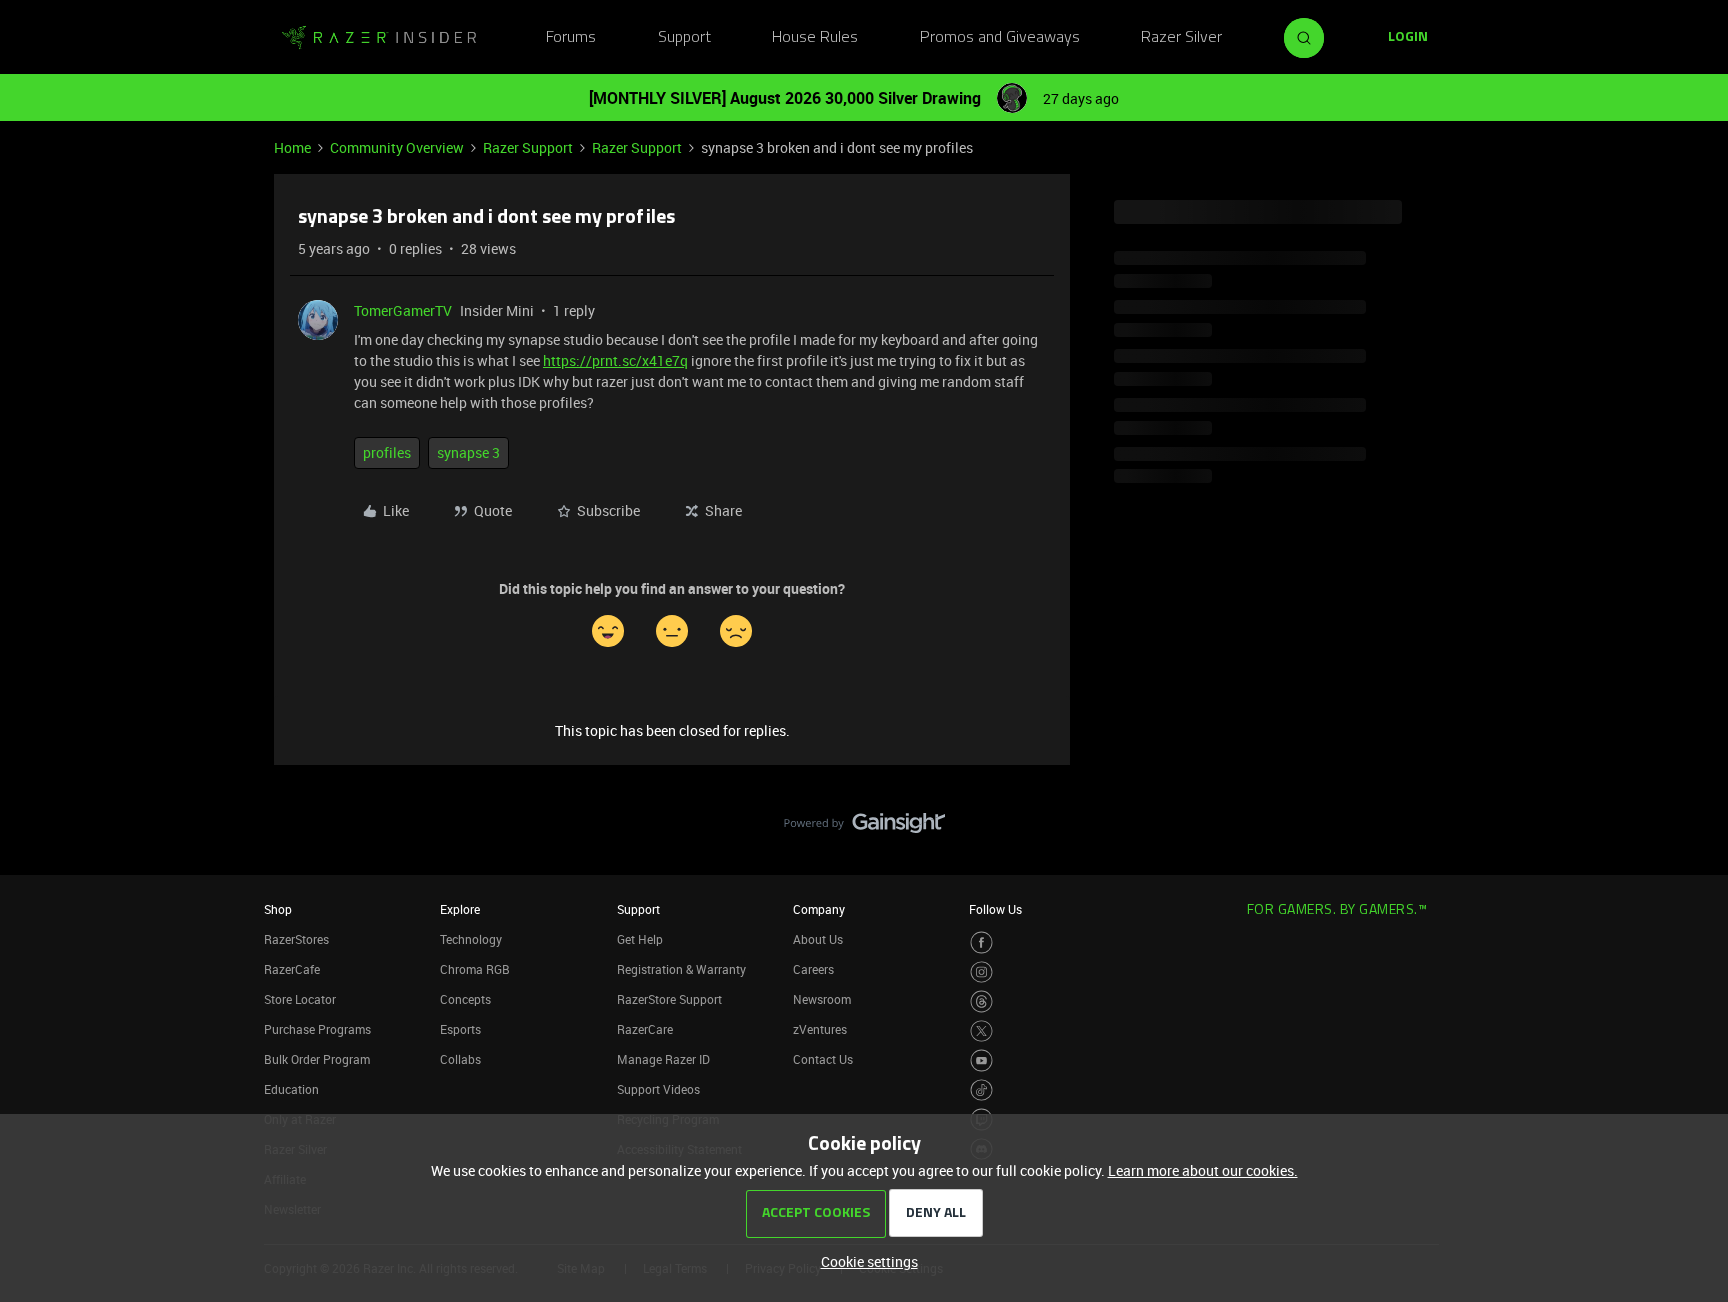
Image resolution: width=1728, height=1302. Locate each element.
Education (291, 1089)
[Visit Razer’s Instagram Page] (981, 972)
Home (292, 147)
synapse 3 (468, 452)
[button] (1408, 38)
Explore (460, 909)
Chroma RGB (475, 969)
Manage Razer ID (663, 1059)
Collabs (460, 1059)
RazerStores (296, 939)
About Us (818, 939)
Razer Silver (1181, 38)
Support (684, 38)
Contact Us (823, 1059)
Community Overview (397, 147)
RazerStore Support (669, 999)
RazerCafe (292, 969)
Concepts (465, 999)
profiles (387, 452)
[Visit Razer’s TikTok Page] (981, 1090)
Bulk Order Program (317, 1059)
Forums (571, 38)
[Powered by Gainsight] (864, 828)
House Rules (815, 38)
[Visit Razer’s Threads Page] (981, 1001)
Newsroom (822, 999)
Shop (278, 909)
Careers (813, 969)
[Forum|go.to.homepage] (379, 38)
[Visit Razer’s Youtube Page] (981, 1060)
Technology (471, 939)
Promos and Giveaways (1000, 38)
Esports (460, 1029)
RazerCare (645, 1029)
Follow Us (995, 909)
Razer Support (528, 147)
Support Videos (658, 1089)
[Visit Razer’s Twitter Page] (981, 1031)
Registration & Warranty (681, 969)
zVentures (820, 1029)
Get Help (640, 939)
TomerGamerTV (403, 310)
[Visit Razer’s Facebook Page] (981, 942)
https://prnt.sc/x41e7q (615, 360)
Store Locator (300, 999)
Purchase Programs (317, 1029)
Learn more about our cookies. (1203, 1170)
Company (819, 909)
